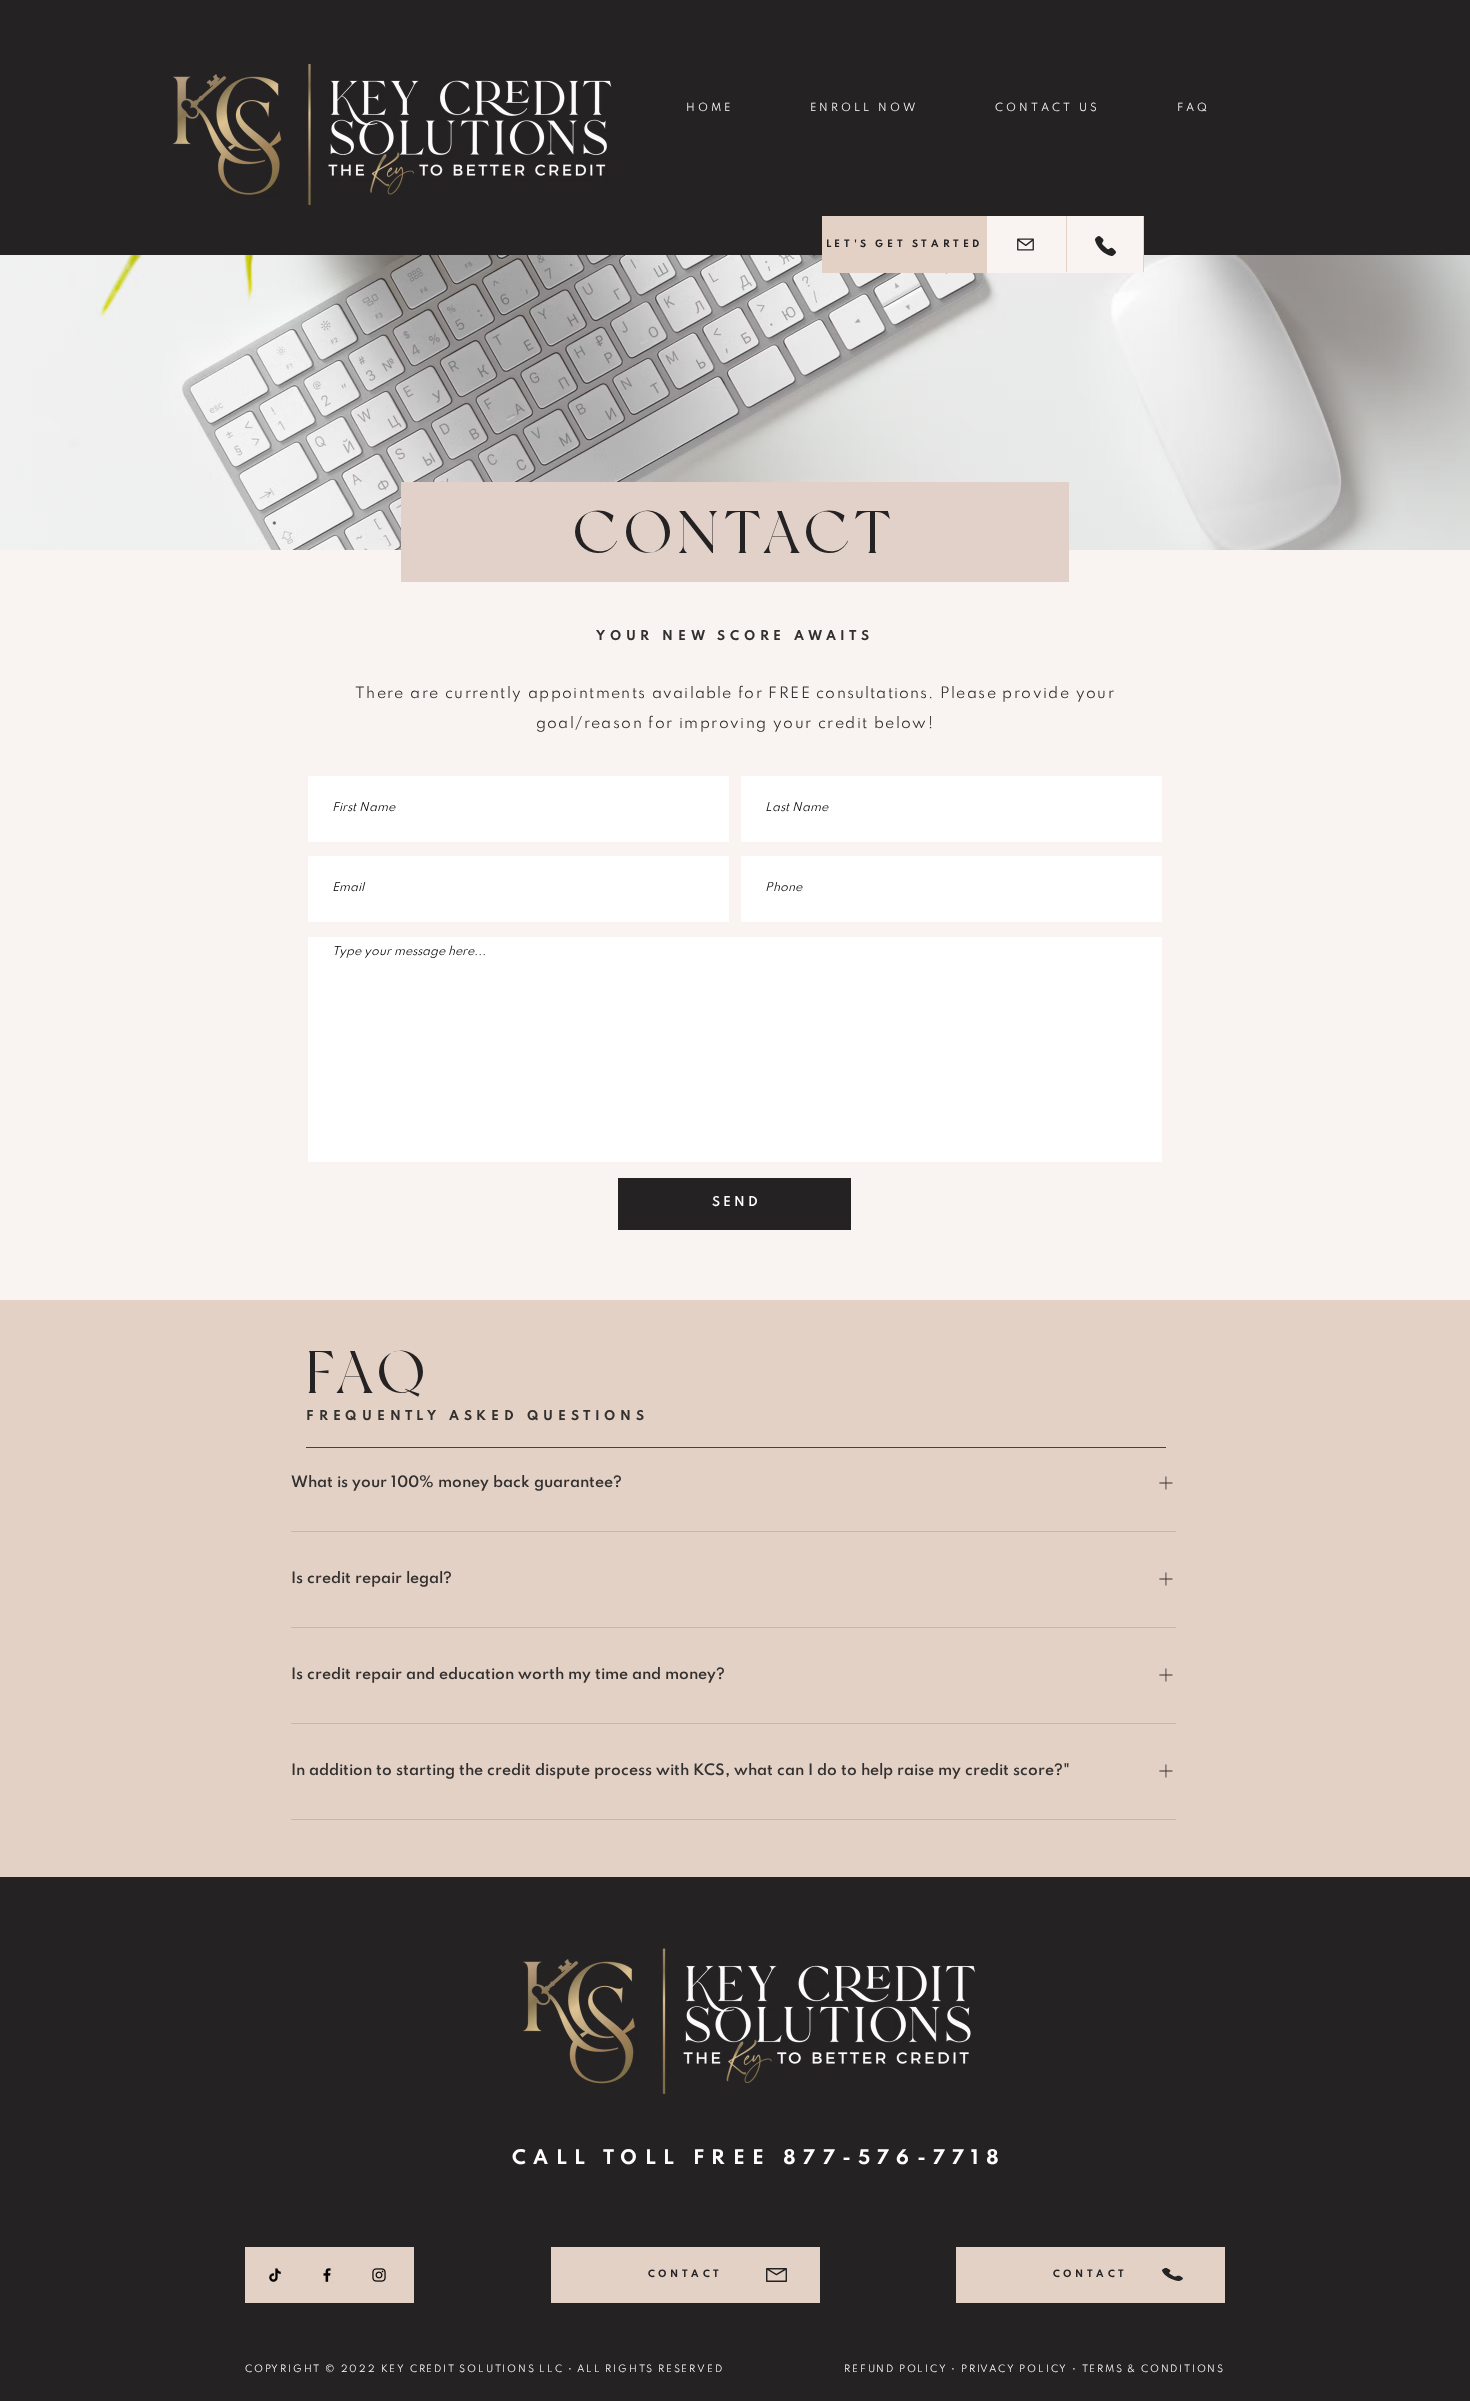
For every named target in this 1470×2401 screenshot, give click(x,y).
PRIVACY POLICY (1014, 2369)
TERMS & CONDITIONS (1153, 2369)
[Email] (1025, 244)
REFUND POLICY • (902, 2369)
